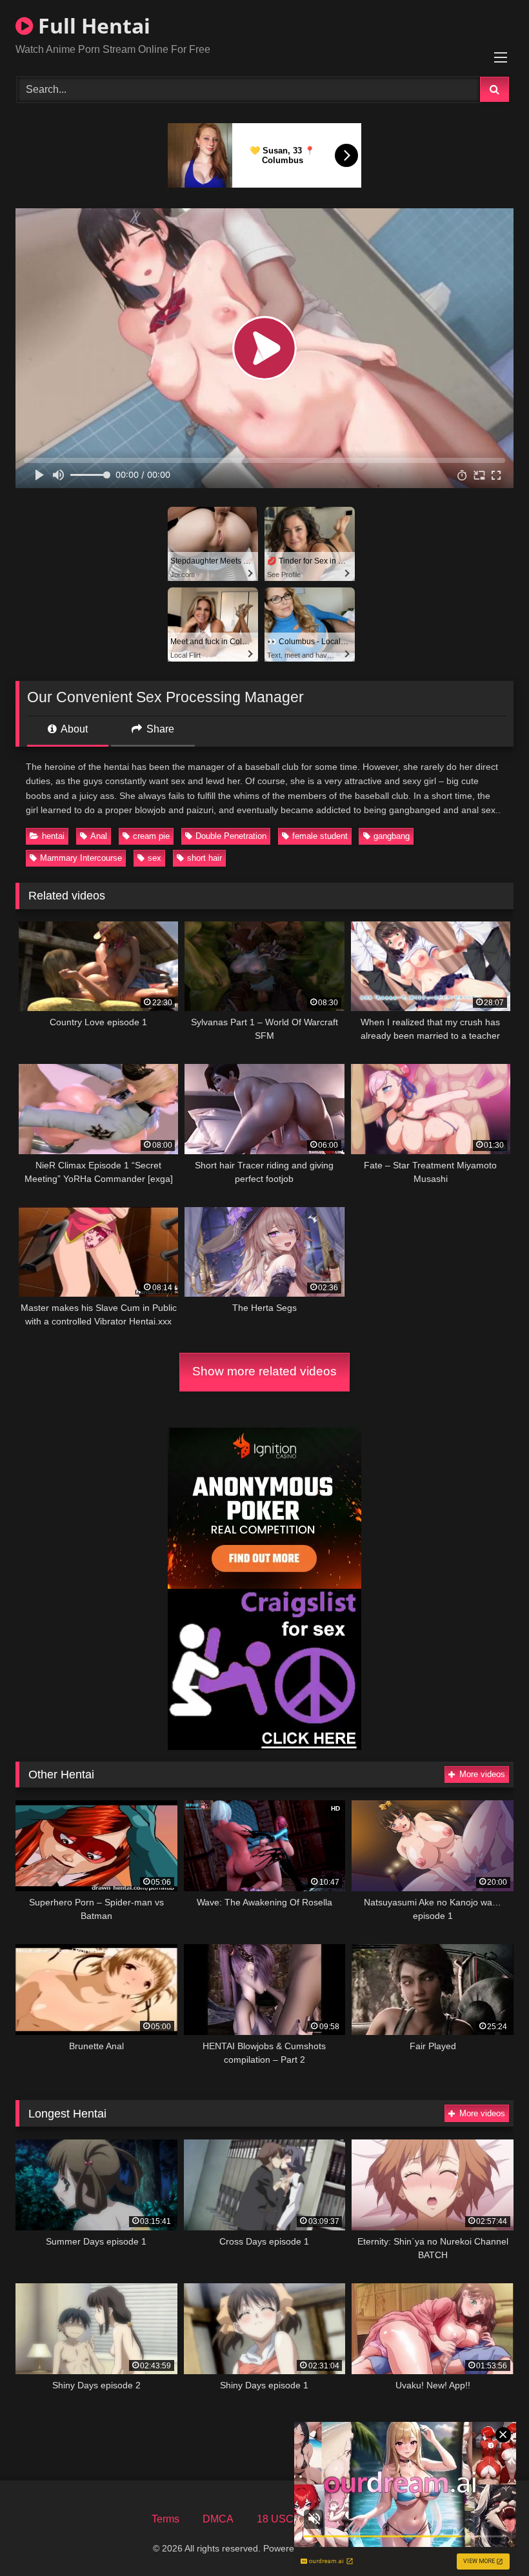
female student (320, 836)
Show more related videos (264, 1371)
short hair (205, 858)
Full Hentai (92, 25)
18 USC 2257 (288, 2519)
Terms (165, 2519)
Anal (99, 836)
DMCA (218, 2519)
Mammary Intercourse (81, 858)
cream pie (151, 836)
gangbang (392, 836)
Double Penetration (231, 836)
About (73, 729)
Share (159, 729)
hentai (53, 836)
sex (155, 858)
